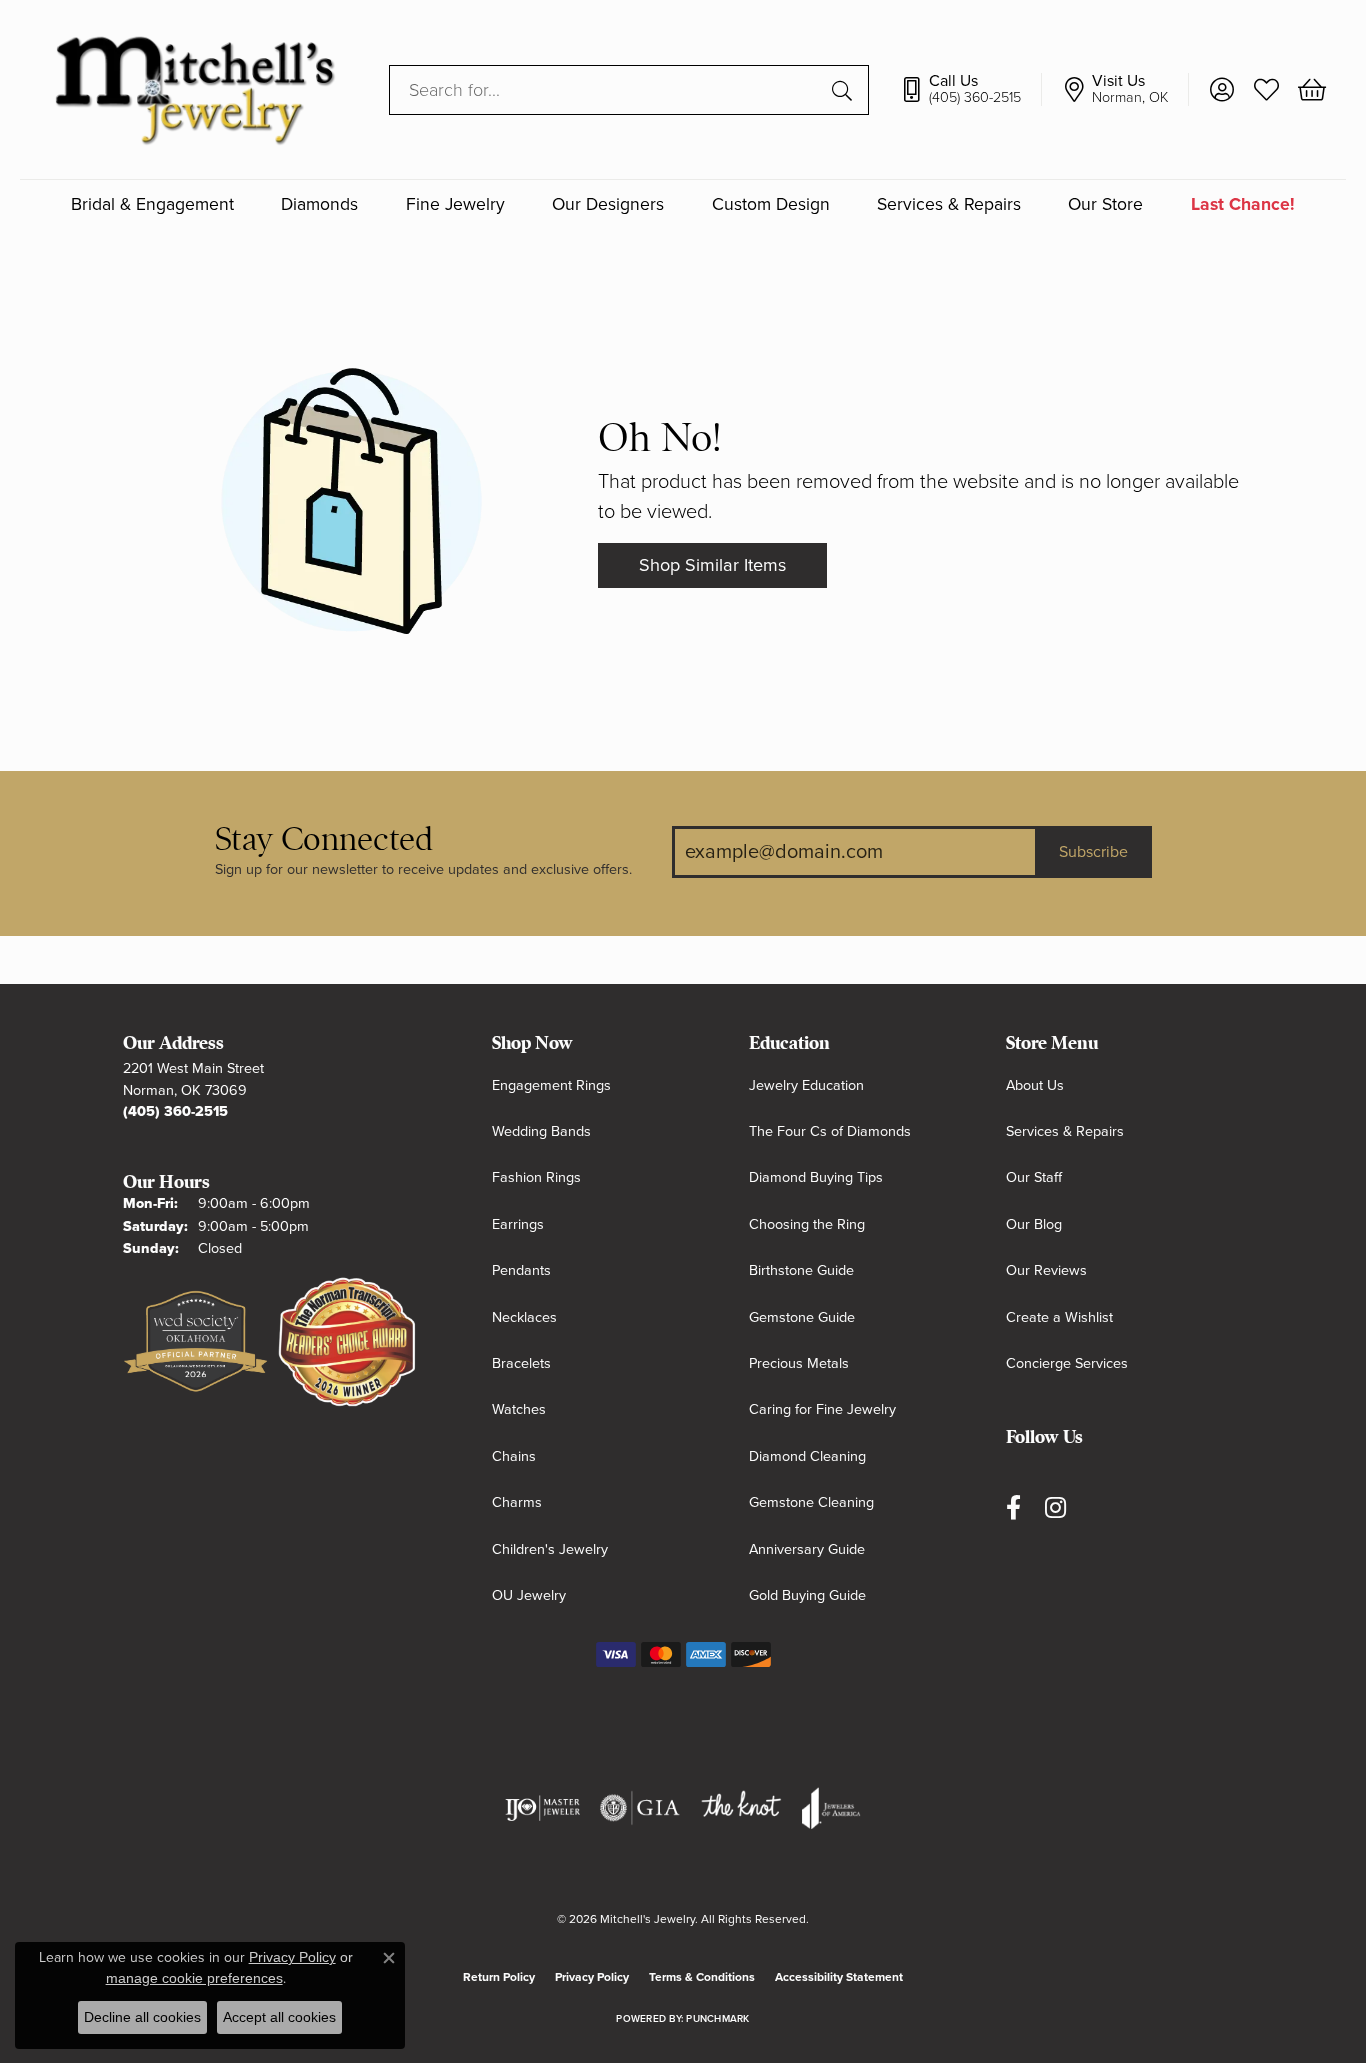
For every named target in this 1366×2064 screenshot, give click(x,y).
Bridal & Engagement (152, 204)
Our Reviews (1046, 1270)
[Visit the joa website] (831, 1808)
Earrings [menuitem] (518, 1224)
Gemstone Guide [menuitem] (802, 1317)
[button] (1221, 90)
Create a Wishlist (1059, 1317)
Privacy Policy (592, 1977)
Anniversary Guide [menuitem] (807, 1549)
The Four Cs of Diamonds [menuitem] (830, 1131)
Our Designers (608, 204)
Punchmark (717, 2019)
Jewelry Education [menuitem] (806, 1085)
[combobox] (606, 90)
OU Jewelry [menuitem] (529, 1595)
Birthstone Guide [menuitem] (801, 1270)
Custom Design (771, 204)
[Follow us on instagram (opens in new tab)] (1055, 1507)
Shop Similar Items (712, 565)
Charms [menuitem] (517, 1502)
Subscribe (1093, 852)
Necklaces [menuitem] (524, 1317)
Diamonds (319, 204)
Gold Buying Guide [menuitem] (807, 1595)
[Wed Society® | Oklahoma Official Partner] (195, 1343)
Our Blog (1034, 1224)
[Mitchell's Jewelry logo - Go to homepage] (194, 89)
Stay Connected (324, 839)
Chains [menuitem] (514, 1456)
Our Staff (1034, 1177)
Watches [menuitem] (519, 1409)
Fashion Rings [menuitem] (536, 1177)
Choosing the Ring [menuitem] (807, 1224)
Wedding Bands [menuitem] (541, 1131)
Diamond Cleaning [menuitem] (807, 1456)
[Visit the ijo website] (542, 1808)
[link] (970, 90)
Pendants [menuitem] (521, 1270)
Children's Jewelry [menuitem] (550, 1549)
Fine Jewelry (455, 204)
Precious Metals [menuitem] (799, 1363)
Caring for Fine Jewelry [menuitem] (822, 1409)
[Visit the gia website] (640, 1808)
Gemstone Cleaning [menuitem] (811, 1502)
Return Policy (499, 1977)
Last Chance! (1243, 204)
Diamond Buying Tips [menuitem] (816, 1177)
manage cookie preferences (194, 1978)
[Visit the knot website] (741, 1808)
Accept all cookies (279, 2017)
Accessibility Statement (839, 1977)
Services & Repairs (949, 204)
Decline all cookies (142, 2017)
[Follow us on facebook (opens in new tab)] (1013, 1507)
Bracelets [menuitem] (521, 1363)
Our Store (1105, 204)
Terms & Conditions (702, 1977)
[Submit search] (845, 90)
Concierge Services (1067, 1363)
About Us (1035, 1085)
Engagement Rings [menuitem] (551, 1085)
